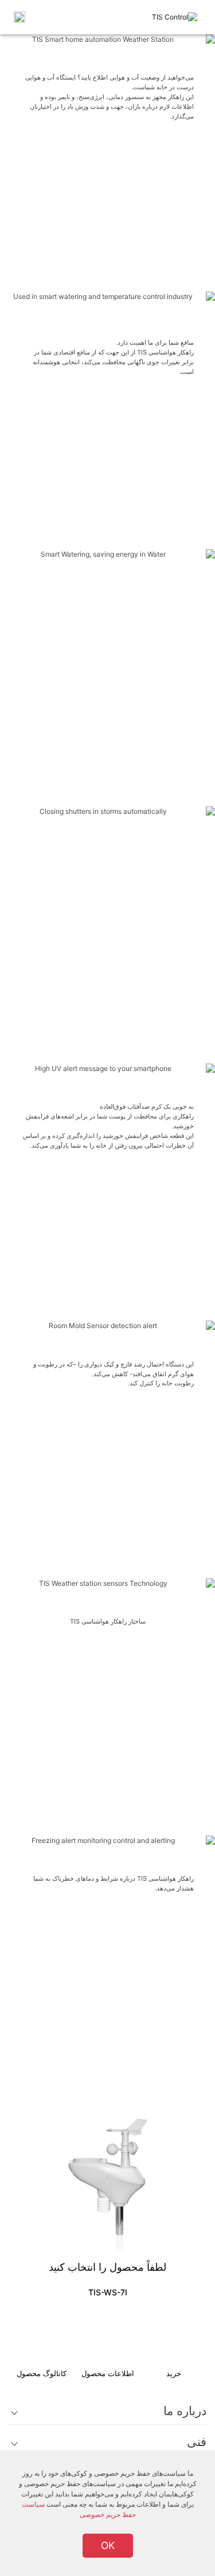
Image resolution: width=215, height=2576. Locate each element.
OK (108, 2545)
